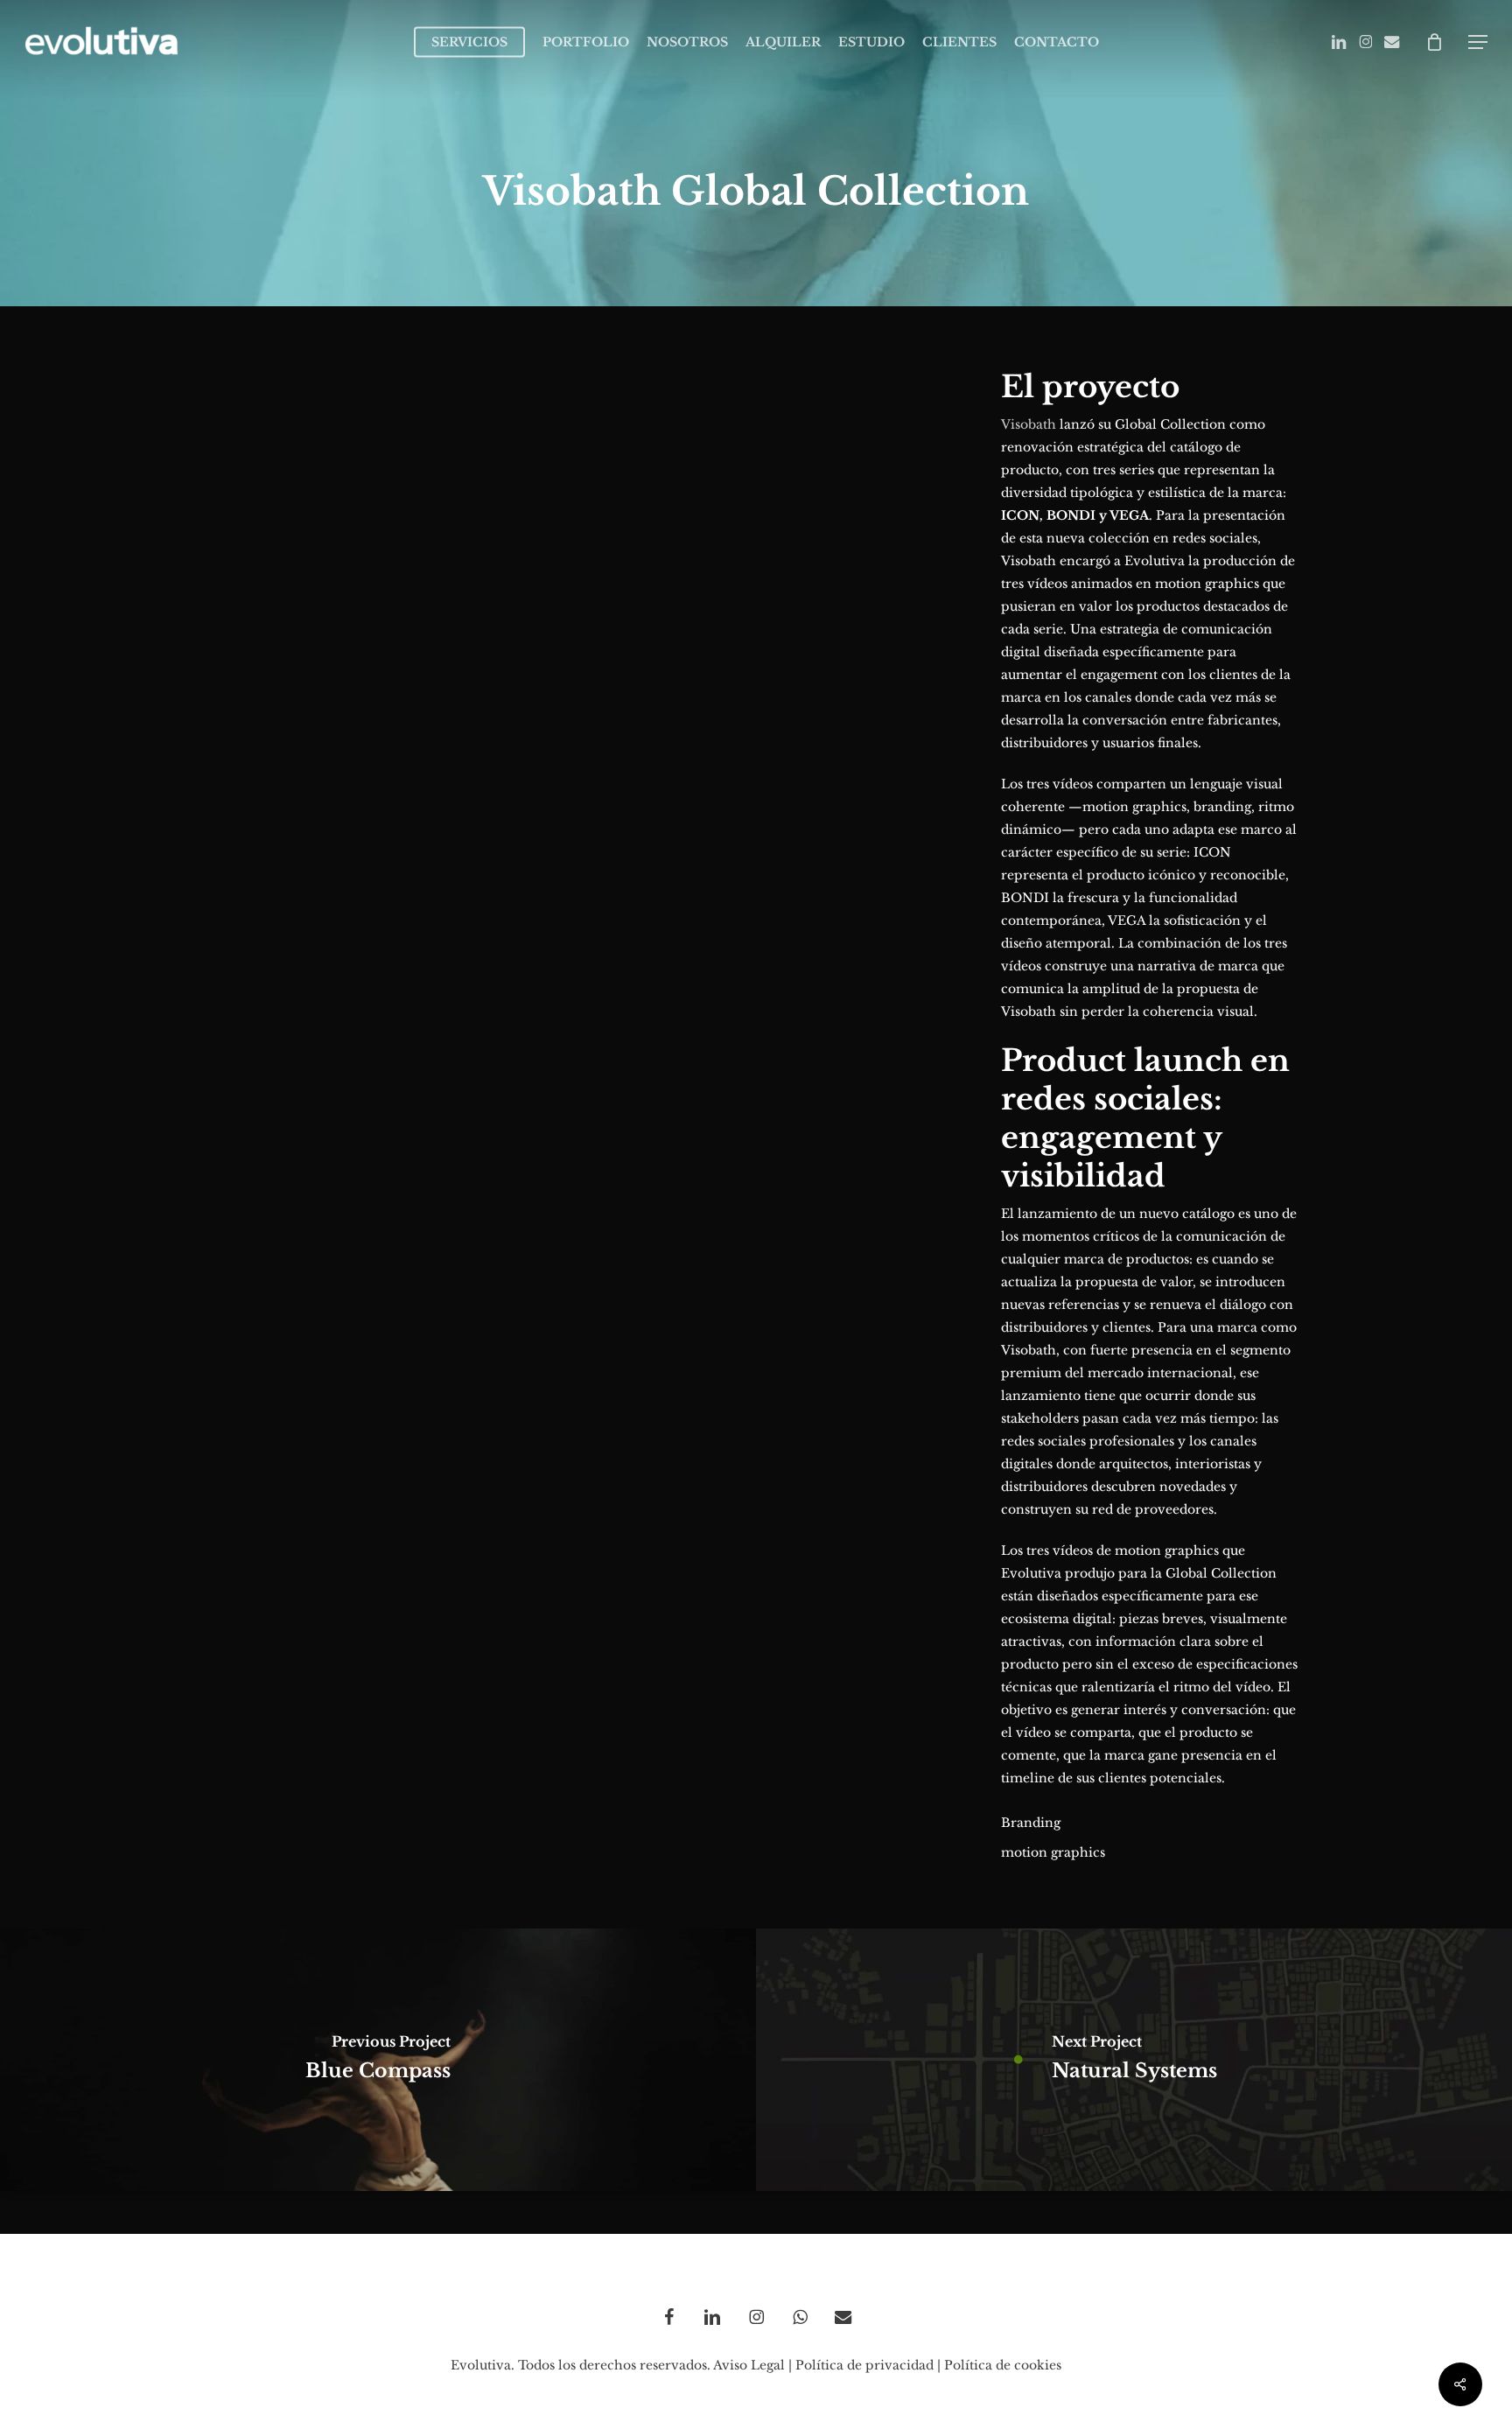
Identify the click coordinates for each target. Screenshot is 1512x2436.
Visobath (1029, 424)
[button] (1478, 42)
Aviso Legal (749, 2365)
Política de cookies (1003, 2365)
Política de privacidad (864, 2365)
